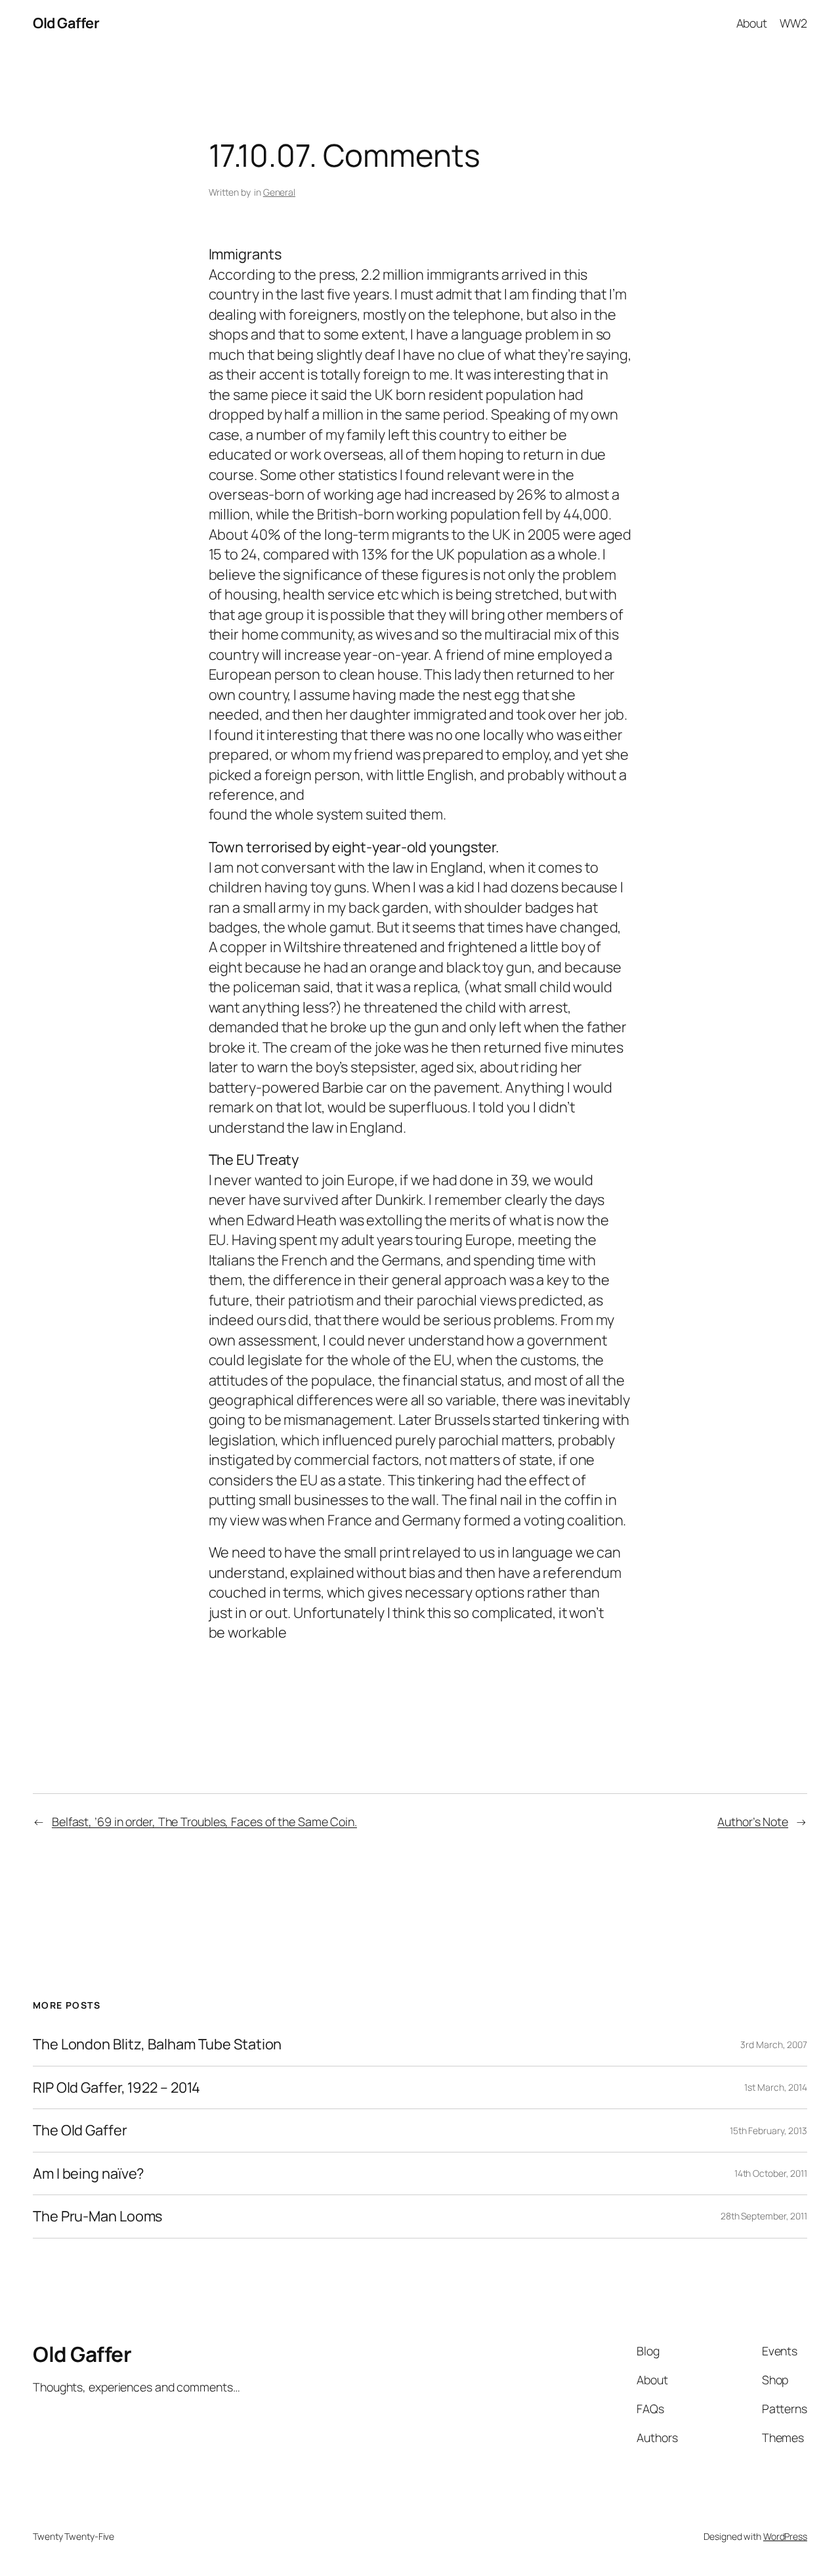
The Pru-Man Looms (97, 2216)
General (279, 192)
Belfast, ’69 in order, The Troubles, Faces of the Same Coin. (204, 1822)
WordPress (785, 2536)
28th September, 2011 (764, 2216)
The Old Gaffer (80, 2130)
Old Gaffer (66, 23)
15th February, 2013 (768, 2130)
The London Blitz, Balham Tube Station (157, 2044)
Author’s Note (753, 1822)
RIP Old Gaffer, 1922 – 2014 (116, 2087)
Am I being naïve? (88, 2173)
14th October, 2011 (771, 2173)
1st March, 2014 (776, 2087)
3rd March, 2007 (774, 2044)
